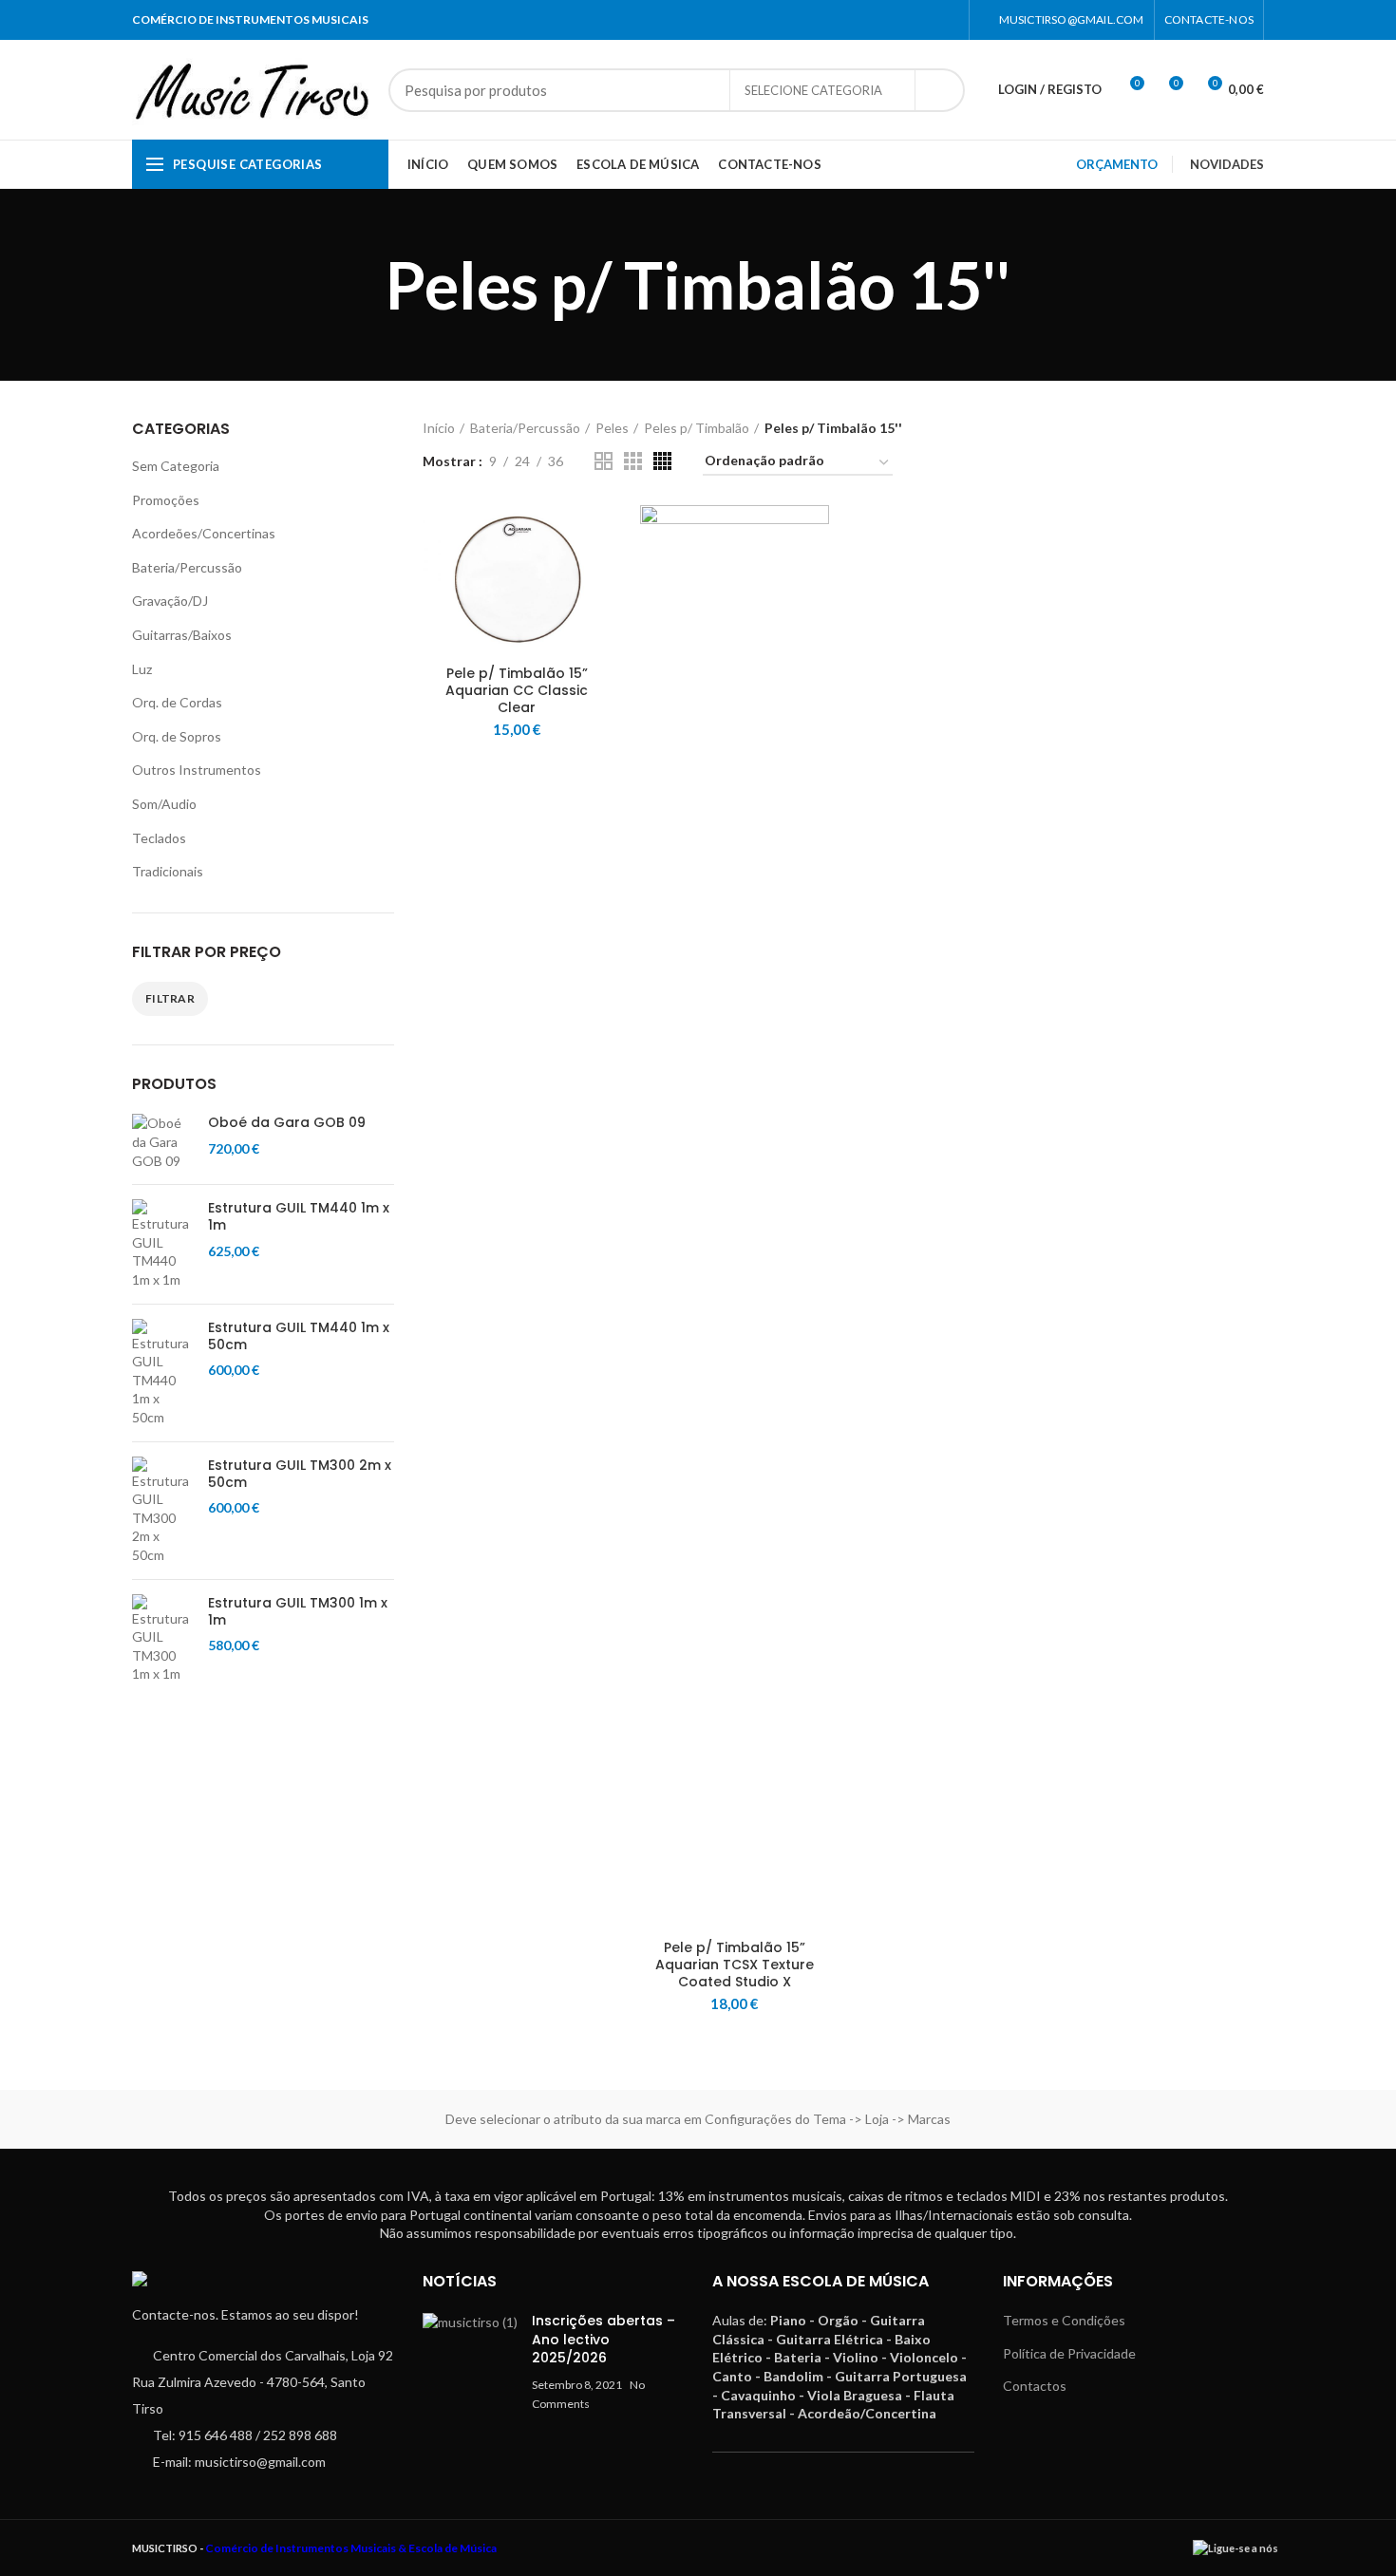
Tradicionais (168, 871)
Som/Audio (164, 804)
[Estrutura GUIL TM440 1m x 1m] (163, 1244)
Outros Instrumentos (197, 770)
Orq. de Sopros (177, 736)
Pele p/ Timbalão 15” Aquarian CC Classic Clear (517, 691)
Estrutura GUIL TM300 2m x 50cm (300, 1474)
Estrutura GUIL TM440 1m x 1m (299, 1216)
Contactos (1035, 2386)
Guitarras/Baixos (182, 635)
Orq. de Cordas (177, 702)
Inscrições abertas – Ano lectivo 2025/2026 (604, 2339)
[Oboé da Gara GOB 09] (163, 1142)
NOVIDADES (1227, 164)
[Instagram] (947, 20)
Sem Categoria (176, 466)
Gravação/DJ (170, 601)
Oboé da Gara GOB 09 (287, 1122)
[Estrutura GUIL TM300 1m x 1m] (163, 1639)
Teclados (159, 838)
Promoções (166, 500)
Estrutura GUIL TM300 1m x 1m (298, 1611)
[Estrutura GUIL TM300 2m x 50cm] (163, 1511)
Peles (612, 428)
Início (439, 428)
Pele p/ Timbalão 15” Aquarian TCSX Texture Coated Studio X (735, 1965)
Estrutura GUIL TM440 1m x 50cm (299, 1336)
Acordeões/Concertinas (204, 533)
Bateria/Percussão (187, 567)
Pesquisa (939, 90)
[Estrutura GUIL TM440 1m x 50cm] (163, 1373)
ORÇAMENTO (1117, 164)
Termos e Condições (1064, 2320)
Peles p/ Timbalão (697, 428)
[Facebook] (924, 20)
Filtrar (170, 998)
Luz (142, 669)
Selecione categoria (813, 90)
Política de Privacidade (1069, 2353)
